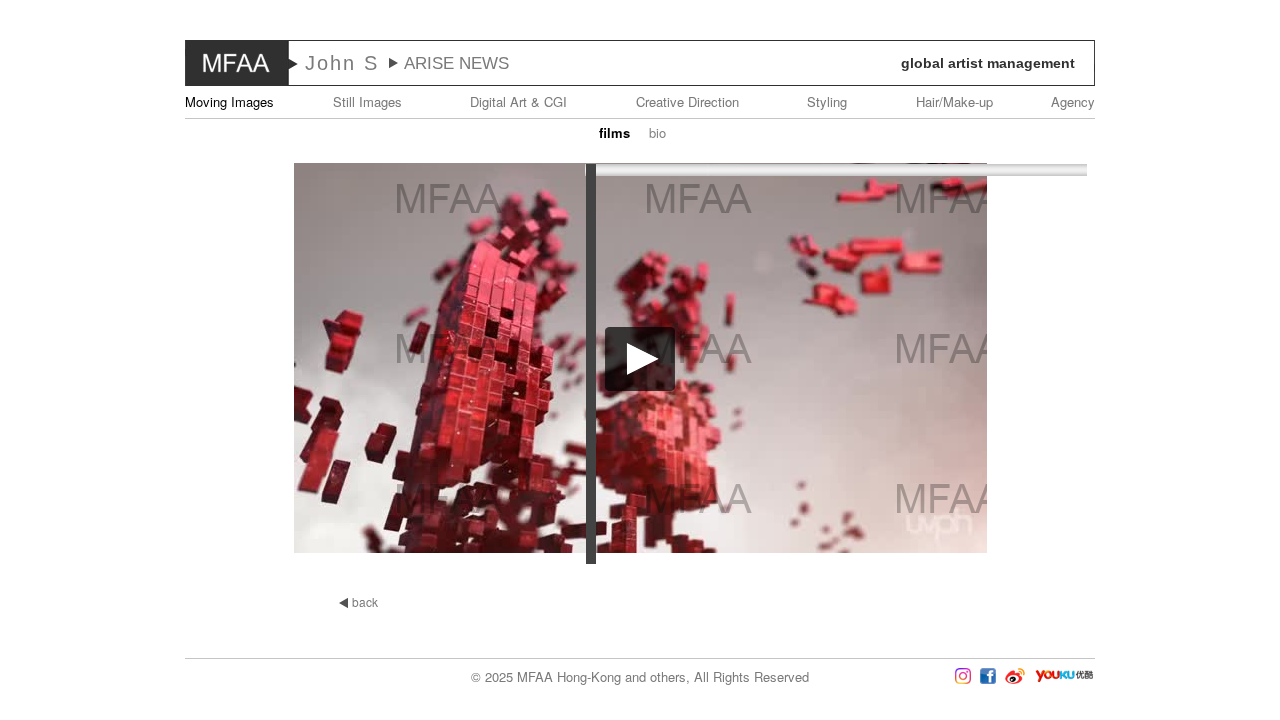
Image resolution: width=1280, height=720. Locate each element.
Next (1221, 360)
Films (614, 132)
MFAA (237, 63)
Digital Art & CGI (518, 101)
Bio (657, 132)
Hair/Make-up (954, 101)
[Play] (640, 379)
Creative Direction (687, 101)
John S (342, 63)
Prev (59, 360)
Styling (827, 101)
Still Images (367, 101)
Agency (1073, 101)
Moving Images (229, 101)
